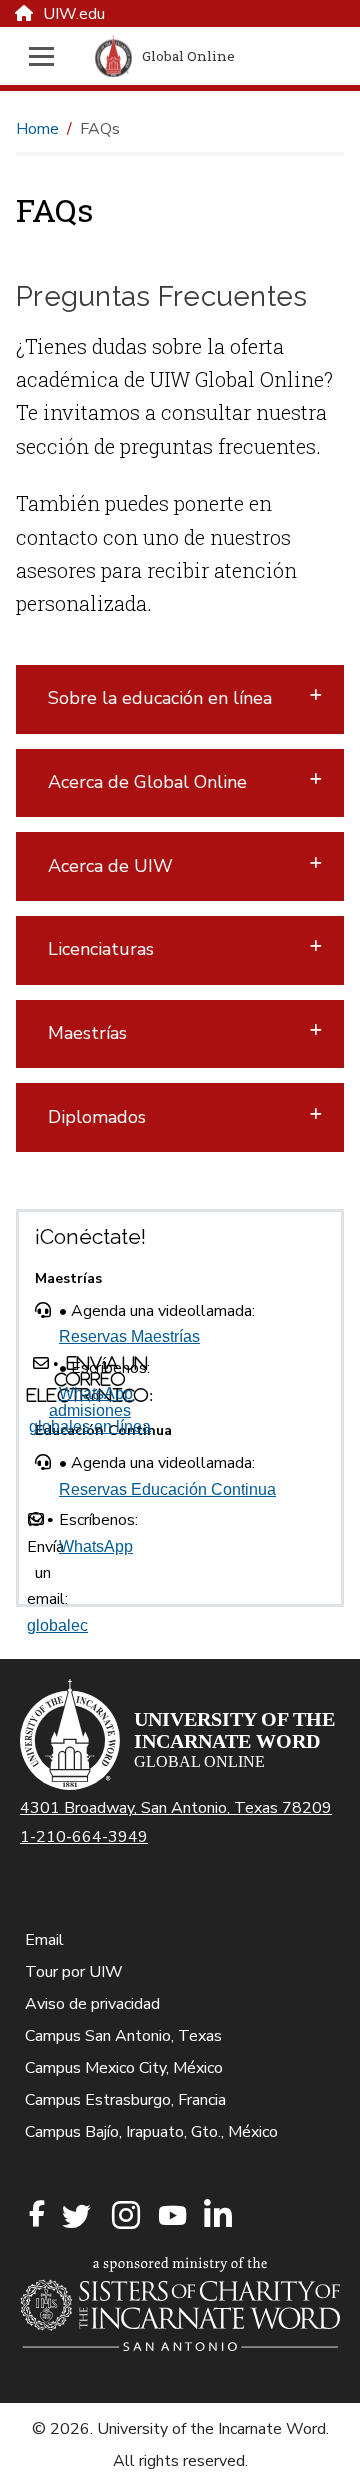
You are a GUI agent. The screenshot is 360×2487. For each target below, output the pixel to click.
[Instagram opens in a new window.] (123, 2216)
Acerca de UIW (110, 866)
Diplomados (97, 1117)
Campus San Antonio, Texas (123, 2036)
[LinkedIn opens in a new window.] (217, 2216)
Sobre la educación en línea (160, 698)
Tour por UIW (74, 1972)
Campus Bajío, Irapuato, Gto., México (151, 2132)
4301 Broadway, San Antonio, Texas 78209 (176, 1808)
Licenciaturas (101, 949)
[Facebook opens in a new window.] (37, 2214)
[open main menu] (46, 56)
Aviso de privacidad (92, 2004)
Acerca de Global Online (147, 782)
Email (44, 1940)
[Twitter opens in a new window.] (75, 2216)
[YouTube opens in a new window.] (171, 2215)
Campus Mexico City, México (124, 2068)
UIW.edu (74, 14)
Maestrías (87, 1033)
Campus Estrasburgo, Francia (125, 2100)
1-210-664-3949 (84, 1837)
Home (37, 129)
